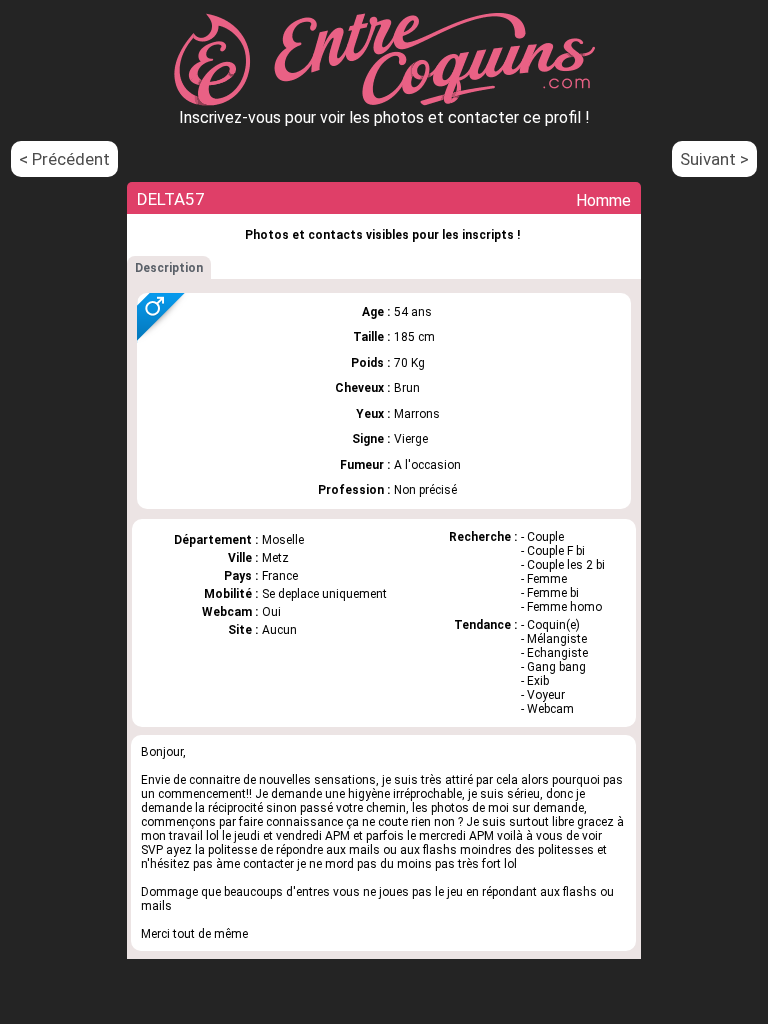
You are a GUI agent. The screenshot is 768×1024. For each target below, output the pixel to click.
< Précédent (64, 159)
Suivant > (714, 159)
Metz (275, 558)
